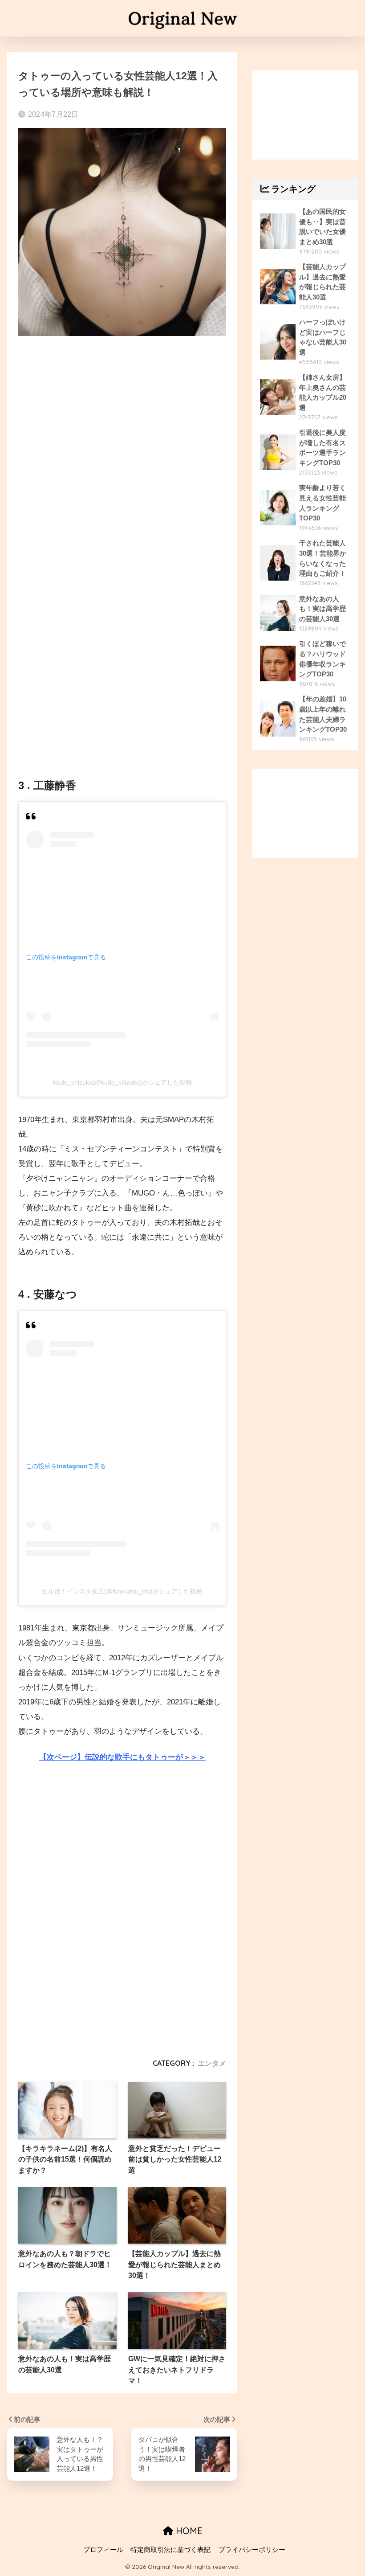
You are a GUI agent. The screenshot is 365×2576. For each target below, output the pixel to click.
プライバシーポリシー (252, 2550)
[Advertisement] (122, 419)
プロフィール (103, 2550)
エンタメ (212, 2063)
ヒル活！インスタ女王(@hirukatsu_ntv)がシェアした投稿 (122, 1591)
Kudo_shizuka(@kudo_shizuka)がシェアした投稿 (122, 1082)
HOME (188, 2531)
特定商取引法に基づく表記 (170, 2550)
